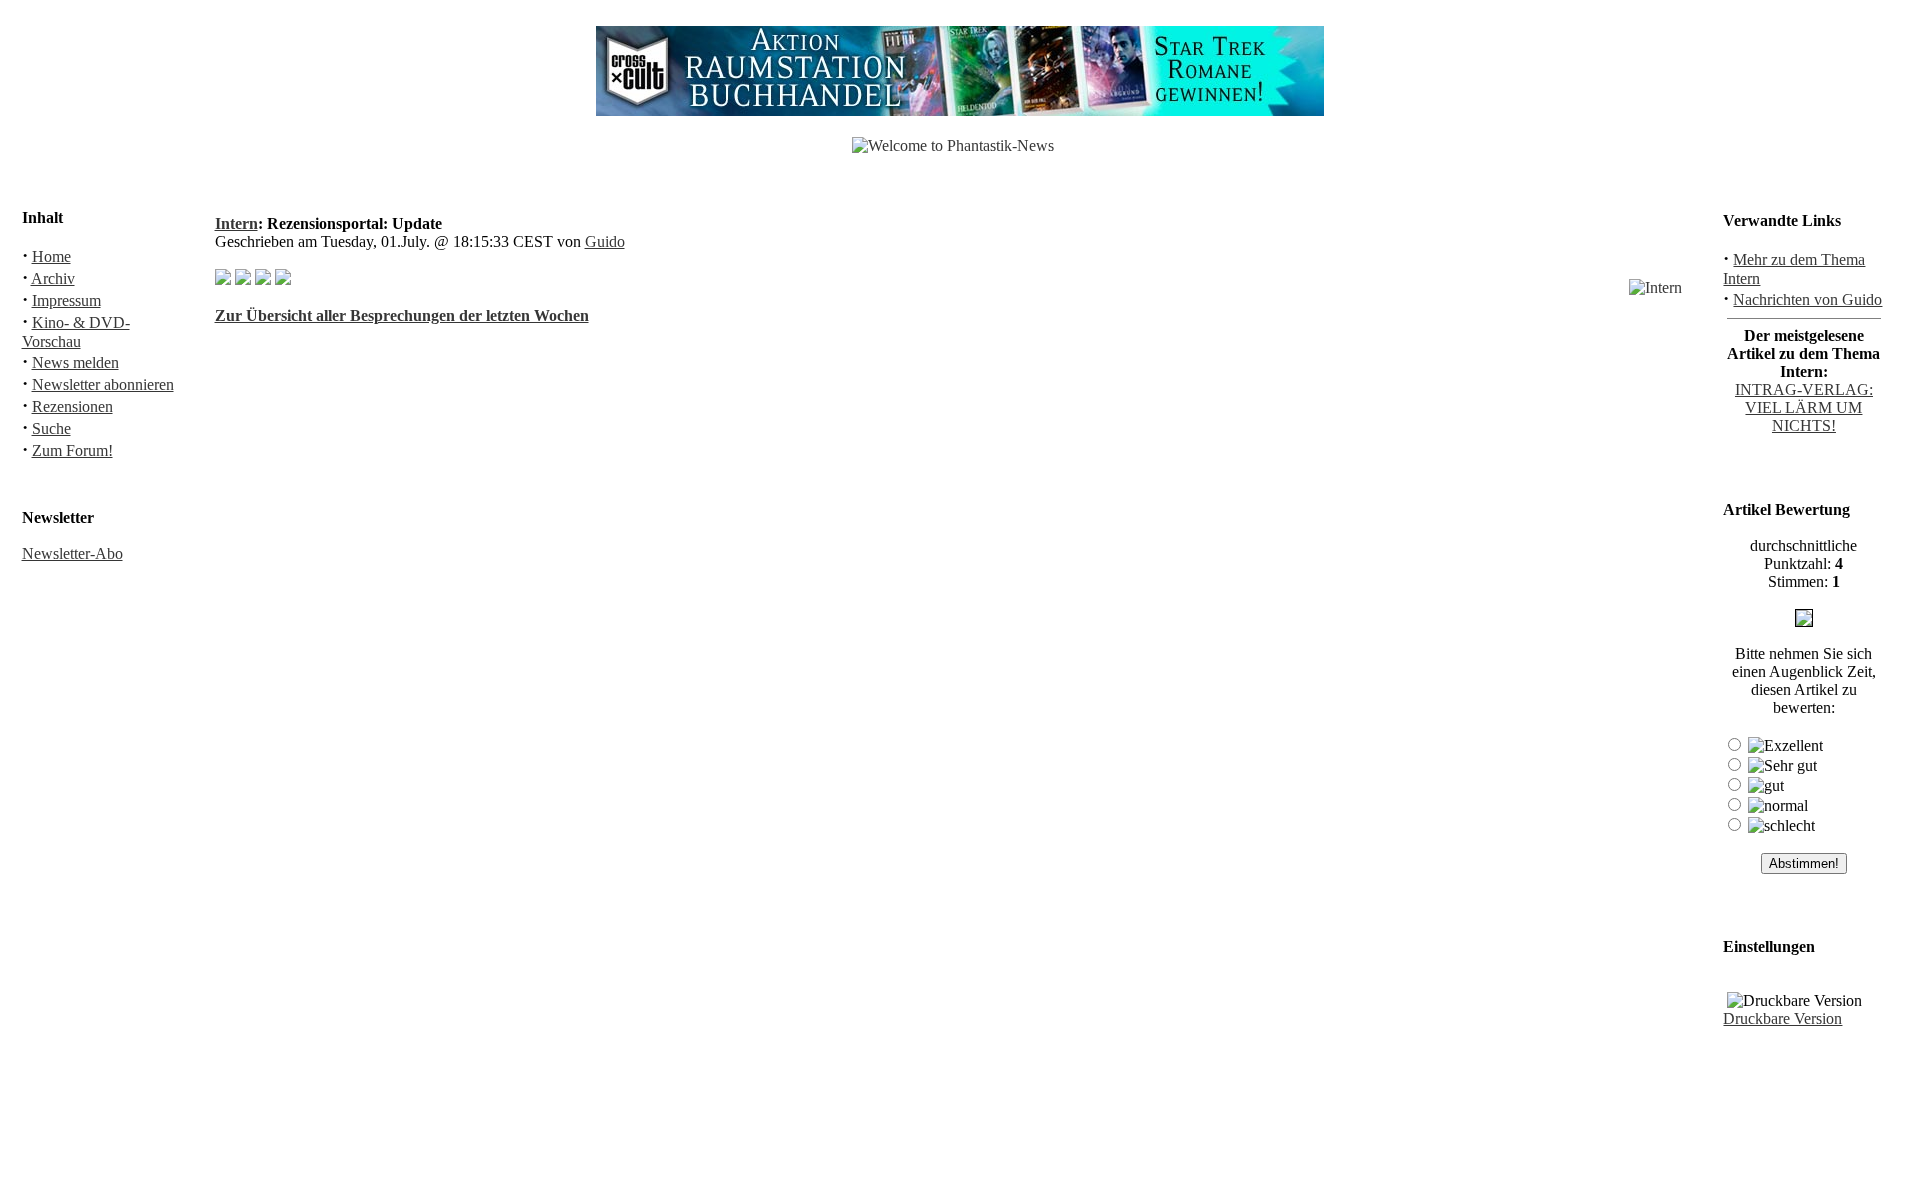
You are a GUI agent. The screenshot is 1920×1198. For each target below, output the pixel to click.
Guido (605, 241)
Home (51, 256)
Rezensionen (72, 406)
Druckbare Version (1782, 1018)
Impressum (66, 300)
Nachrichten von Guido (1807, 299)
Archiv (53, 278)
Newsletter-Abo (72, 553)
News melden (75, 362)
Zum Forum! (72, 450)
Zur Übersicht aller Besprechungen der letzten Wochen (402, 315)
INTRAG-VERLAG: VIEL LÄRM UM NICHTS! (1804, 407)
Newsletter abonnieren (103, 384)
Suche (51, 428)
